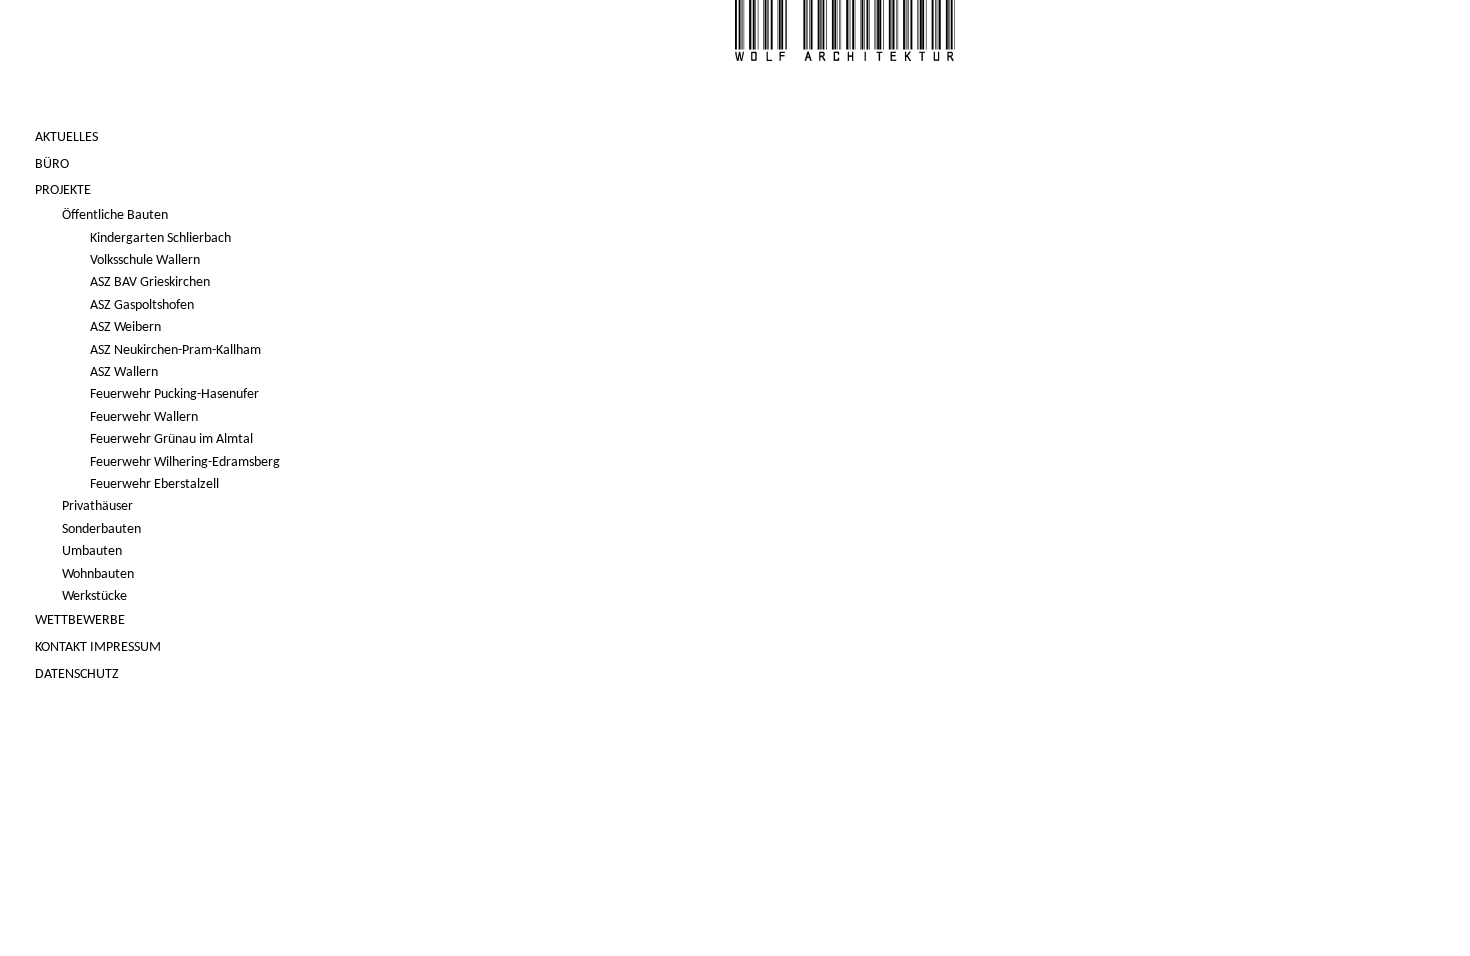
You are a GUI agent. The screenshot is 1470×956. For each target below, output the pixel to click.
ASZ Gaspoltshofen (142, 305)
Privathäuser (97, 506)
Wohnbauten (98, 574)
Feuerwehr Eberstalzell (154, 484)
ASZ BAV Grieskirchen (150, 282)
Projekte (63, 190)
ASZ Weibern (125, 327)
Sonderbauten (101, 529)
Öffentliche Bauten (115, 215)
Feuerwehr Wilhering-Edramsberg (185, 462)
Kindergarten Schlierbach (160, 238)
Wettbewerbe (80, 620)
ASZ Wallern (124, 372)
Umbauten (92, 551)
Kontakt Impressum (98, 647)
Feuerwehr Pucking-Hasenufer (174, 394)
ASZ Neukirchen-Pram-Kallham (175, 350)
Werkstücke (94, 596)
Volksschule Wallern (145, 260)
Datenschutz (77, 674)
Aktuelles (66, 137)
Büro (52, 164)
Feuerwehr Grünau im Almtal (171, 439)
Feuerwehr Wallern (144, 417)
